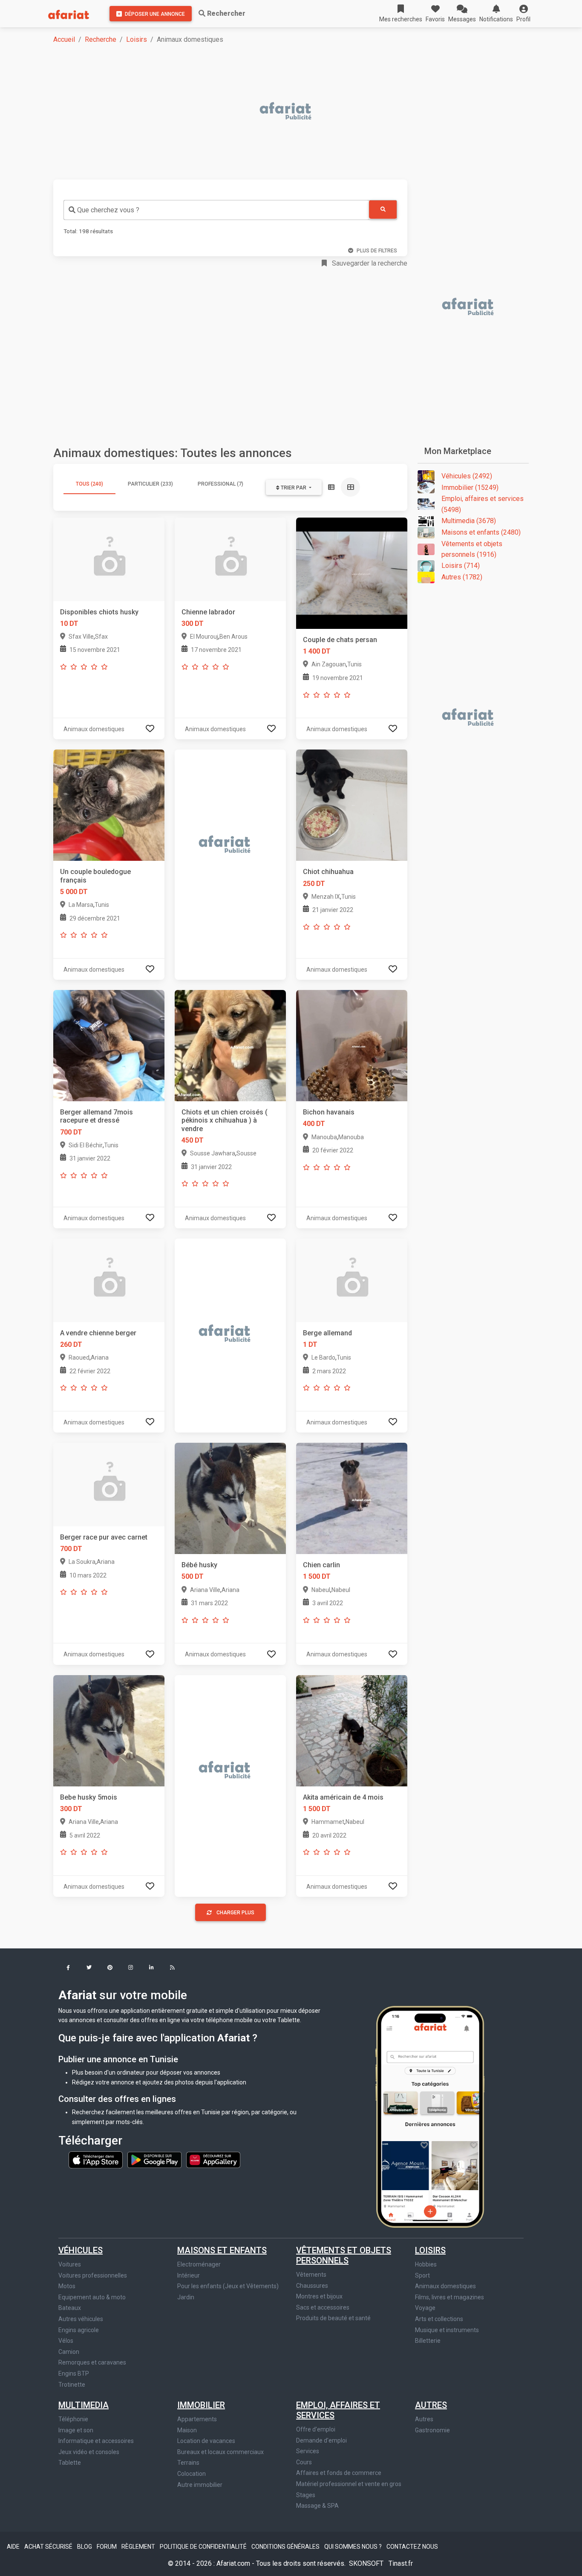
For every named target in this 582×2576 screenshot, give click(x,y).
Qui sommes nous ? (354, 2547)
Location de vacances (206, 2441)
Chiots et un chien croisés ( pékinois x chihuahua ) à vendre (225, 1120)
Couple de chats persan (340, 640)
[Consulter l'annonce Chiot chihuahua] (352, 805)
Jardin (186, 2297)
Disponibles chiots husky (99, 612)
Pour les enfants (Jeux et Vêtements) (228, 2286)
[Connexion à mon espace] (150, 729)
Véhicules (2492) (467, 476)
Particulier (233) (150, 484)
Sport (422, 2275)
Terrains (188, 2463)
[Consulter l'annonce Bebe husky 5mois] (109, 1730)
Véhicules (81, 2250)
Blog (85, 2547)
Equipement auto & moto (92, 2297)
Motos (67, 2286)
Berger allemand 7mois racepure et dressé (97, 1116)
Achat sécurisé (49, 2547)
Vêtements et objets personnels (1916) (472, 549)
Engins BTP (74, 2373)
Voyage (425, 2308)
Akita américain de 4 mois (343, 1797)
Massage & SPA (317, 2506)
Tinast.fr (401, 2563)
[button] (523, 14)
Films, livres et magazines (449, 2297)
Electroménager (199, 2264)
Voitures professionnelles (93, 2275)
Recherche (101, 39)
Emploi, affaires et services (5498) (483, 504)
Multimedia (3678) (469, 521)
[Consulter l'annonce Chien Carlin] (352, 1498)
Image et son (76, 2430)
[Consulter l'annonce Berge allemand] (352, 1280)
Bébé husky (199, 1565)
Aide (14, 2547)
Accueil (64, 39)
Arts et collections (439, 2319)
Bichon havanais (329, 1112)
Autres (431, 2405)
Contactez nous (412, 2547)
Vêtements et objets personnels (344, 2255)
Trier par (294, 488)
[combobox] (216, 210)
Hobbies (426, 2264)
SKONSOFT (367, 2563)
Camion (69, 2352)
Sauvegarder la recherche (369, 263)
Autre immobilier (200, 2485)
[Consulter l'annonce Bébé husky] (230, 1498)
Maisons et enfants (222, 2250)
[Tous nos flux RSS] (172, 1968)
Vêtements (311, 2275)
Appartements (197, 2419)
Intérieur (189, 2275)
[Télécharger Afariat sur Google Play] (155, 2159)
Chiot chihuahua (328, 872)
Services (308, 2451)
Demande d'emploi (321, 2440)
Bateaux (70, 2308)
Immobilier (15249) (470, 488)
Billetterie (428, 2341)
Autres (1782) (462, 577)
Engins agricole (79, 2330)
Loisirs (137, 39)
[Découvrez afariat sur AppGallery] (213, 2159)
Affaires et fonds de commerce (339, 2473)
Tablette (70, 2463)
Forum (107, 2547)
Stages (306, 2495)
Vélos (66, 2341)
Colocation (192, 2474)
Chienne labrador (208, 612)
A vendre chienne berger (98, 1333)
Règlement (139, 2547)
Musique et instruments (447, 2330)
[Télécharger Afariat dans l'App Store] (96, 2159)
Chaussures (312, 2286)
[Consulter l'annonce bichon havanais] (352, 1045)
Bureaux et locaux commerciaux (220, 2452)
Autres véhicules (81, 2319)
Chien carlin (321, 1565)
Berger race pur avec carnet (104, 1537)
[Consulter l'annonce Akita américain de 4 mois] (352, 1730)
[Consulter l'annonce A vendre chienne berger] (109, 1280)
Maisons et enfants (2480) (481, 532)
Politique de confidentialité (204, 2547)
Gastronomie (432, 2430)
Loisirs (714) (461, 566)
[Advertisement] (296, 112)
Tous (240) (89, 484)
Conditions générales (286, 2547)
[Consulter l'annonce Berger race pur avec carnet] (109, 1484)
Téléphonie (73, 2419)
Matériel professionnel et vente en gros (349, 2484)
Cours (304, 2462)
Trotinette (72, 2385)
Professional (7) (220, 484)
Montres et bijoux (319, 2296)
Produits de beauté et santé (333, 2318)
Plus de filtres (377, 251)
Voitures (70, 2264)
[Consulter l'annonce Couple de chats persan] (352, 573)
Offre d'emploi (316, 2429)
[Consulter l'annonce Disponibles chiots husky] (109, 559)
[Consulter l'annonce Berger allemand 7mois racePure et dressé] (109, 1045)
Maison (187, 2430)
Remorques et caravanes (92, 2362)
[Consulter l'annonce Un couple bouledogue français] (109, 805)
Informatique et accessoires (96, 2441)
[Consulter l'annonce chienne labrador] (230, 559)
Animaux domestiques (445, 2286)
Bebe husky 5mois (89, 1797)
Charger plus (235, 1913)
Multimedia (84, 2405)
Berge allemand (327, 1333)
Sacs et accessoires (323, 2307)
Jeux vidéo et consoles (89, 2452)
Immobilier (201, 2405)
